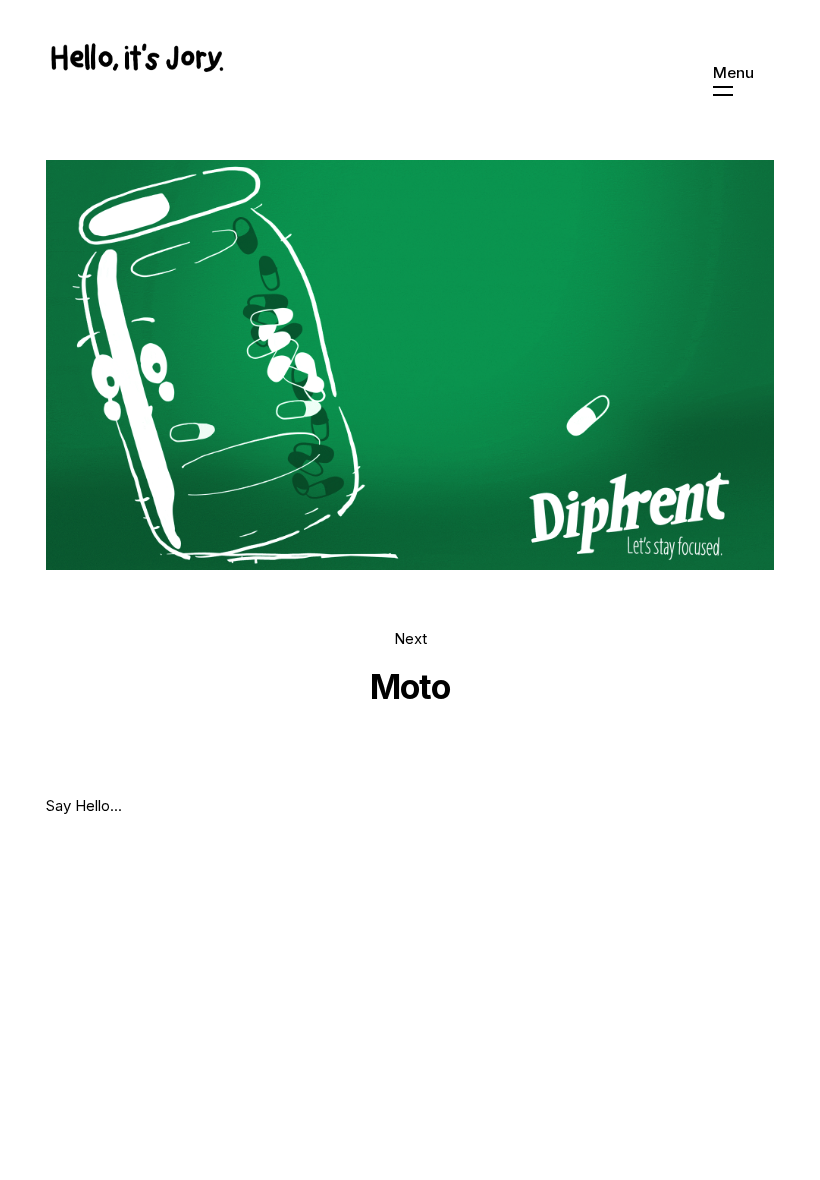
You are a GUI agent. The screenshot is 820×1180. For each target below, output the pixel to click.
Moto (409, 686)
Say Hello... (84, 805)
